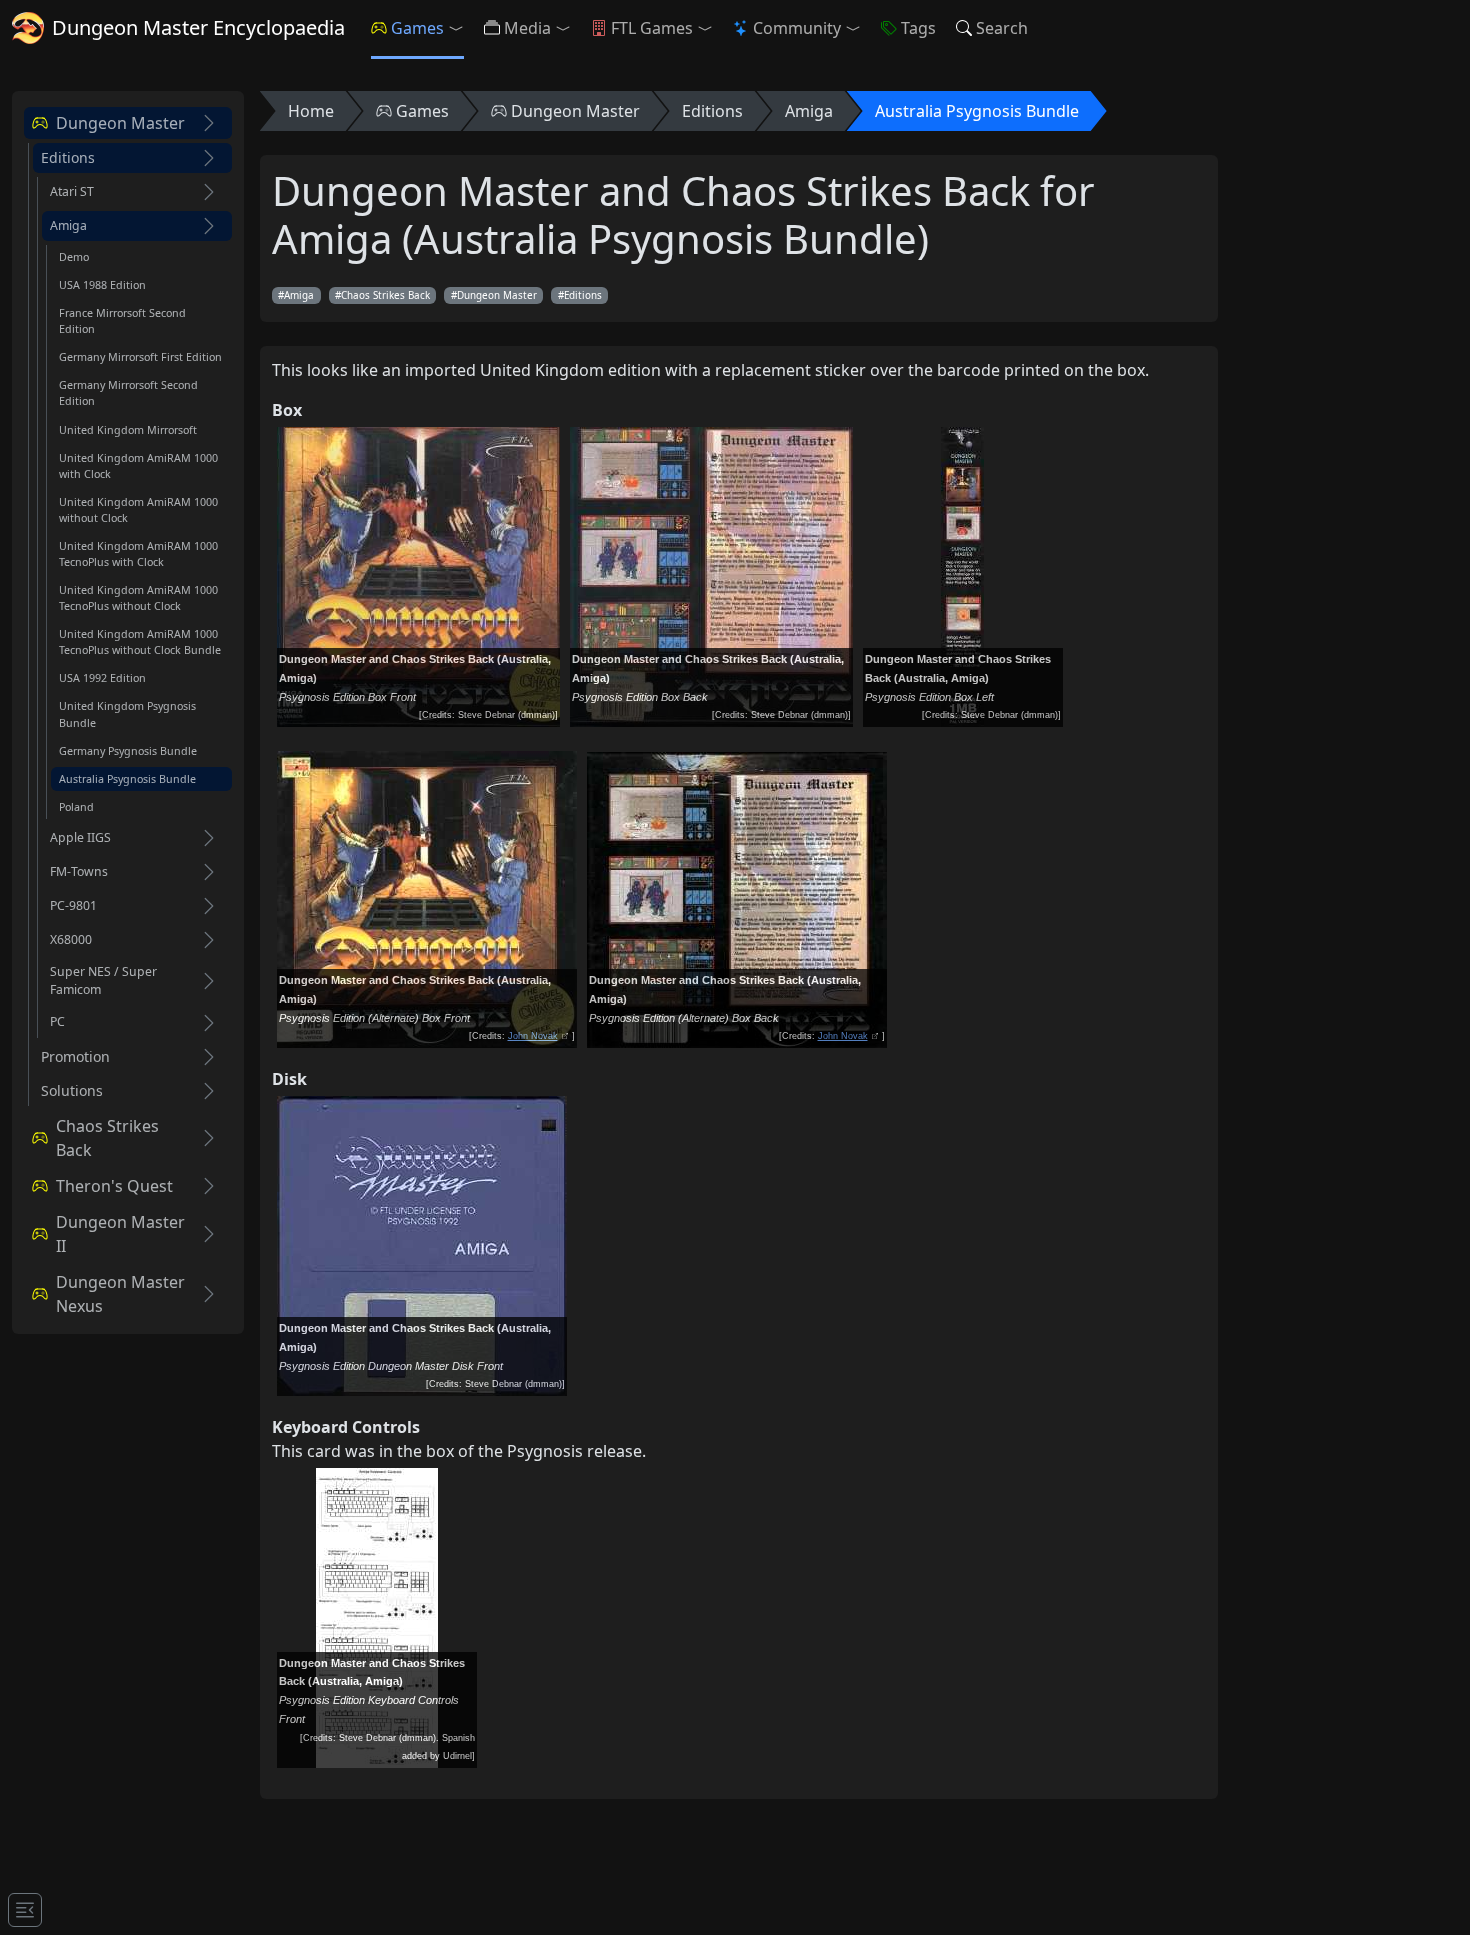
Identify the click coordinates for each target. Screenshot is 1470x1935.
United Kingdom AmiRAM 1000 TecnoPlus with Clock (138, 554)
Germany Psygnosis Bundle (128, 751)
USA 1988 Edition (102, 285)
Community (797, 28)
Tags (918, 28)
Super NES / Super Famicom (103, 980)
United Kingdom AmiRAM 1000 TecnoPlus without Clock (138, 598)
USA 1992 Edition (102, 678)
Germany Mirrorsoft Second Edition (128, 393)
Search (1002, 28)
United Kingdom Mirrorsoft (128, 430)
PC (57, 1021)
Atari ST (72, 191)
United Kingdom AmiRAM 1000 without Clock (138, 510)
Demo (74, 257)
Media (527, 28)
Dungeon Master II (120, 1234)
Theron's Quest (114, 1186)
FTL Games (652, 28)
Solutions (72, 1090)
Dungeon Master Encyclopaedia (198, 27)
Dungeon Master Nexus (120, 1294)
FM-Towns (79, 871)
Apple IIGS (80, 837)
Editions (68, 158)
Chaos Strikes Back (107, 1138)
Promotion (75, 1056)
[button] (460, 28)
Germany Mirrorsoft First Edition (140, 357)
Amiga (68, 225)
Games (417, 28)
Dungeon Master (120, 123)
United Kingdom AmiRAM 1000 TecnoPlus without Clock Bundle (140, 642)
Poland (76, 807)
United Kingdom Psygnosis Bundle (127, 714)
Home (311, 111)
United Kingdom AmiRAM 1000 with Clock (138, 466)
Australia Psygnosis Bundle (127, 779)
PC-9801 (73, 905)
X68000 (71, 939)
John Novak (533, 1036)
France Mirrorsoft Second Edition (122, 321)
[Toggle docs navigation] (25, 1910)
